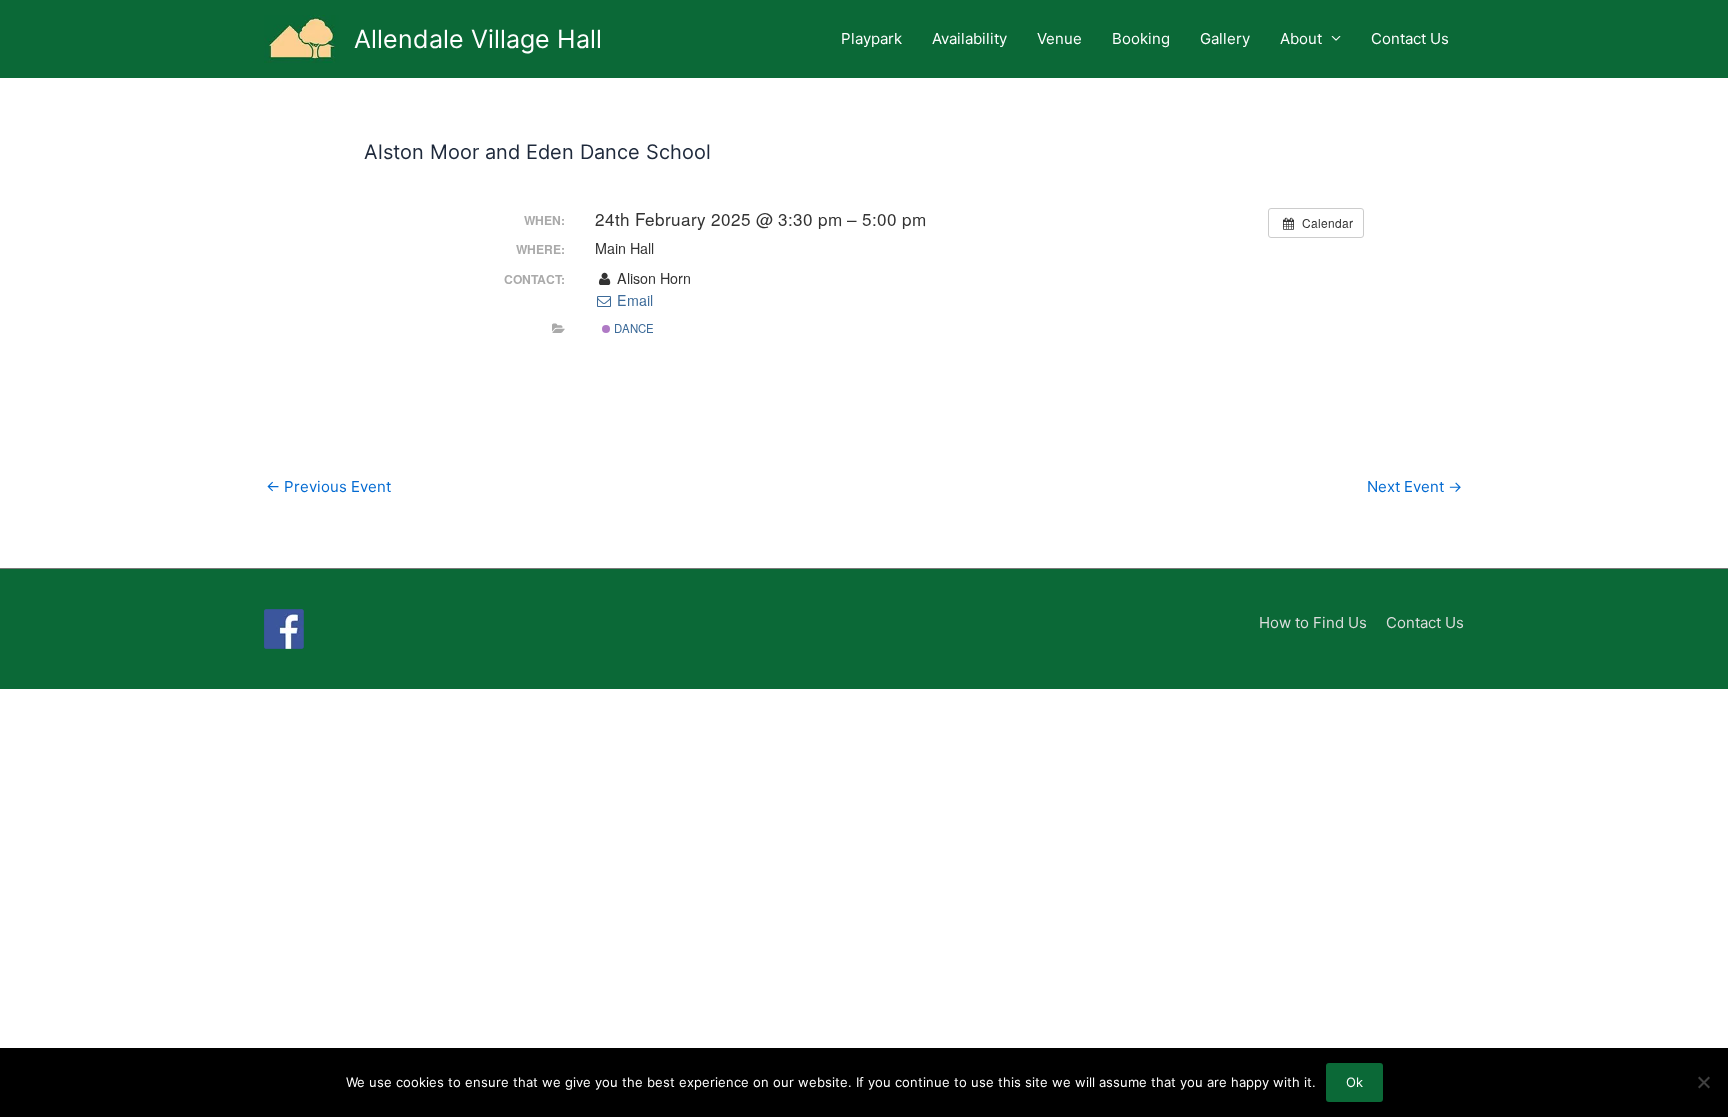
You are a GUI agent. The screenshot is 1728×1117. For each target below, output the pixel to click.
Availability (969, 38)
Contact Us (1410, 38)
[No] (1703, 1082)
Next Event (1414, 486)
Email (633, 300)
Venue (1059, 38)
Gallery (1225, 38)
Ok (1354, 1082)
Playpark (871, 38)
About (1301, 38)
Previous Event (328, 486)
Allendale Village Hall (478, 39)
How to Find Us (1313, 622)
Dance (632, 328)
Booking (1141, 38)
